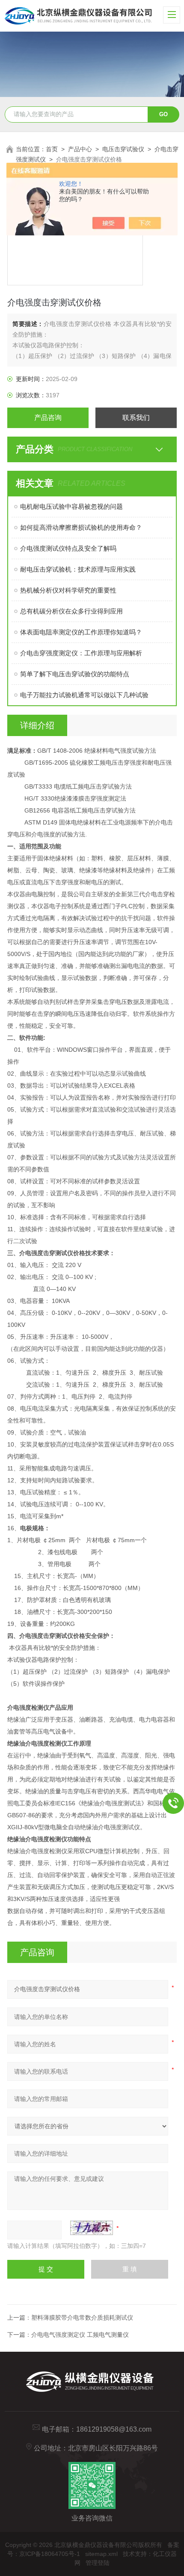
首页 (52, 149)
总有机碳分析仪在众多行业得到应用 (71, 611)
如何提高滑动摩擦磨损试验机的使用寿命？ (81, 527)
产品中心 (80, 149)
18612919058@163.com (114, 2429)
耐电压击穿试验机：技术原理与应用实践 (78, 569)
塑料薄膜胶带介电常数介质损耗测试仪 (82, 2318)
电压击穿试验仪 (123, 149)
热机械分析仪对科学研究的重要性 (68, 590)
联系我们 (136, 418)
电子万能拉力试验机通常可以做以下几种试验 (84, 695)
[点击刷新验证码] (92, 2228)
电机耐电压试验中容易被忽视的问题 (71, 506)
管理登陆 (98, 2563)
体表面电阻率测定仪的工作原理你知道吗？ (81, 632)
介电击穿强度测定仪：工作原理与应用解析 (81, 653)
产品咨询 (48, 418)
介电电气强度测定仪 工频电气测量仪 (80, 2335)
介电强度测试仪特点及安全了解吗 (68, 548)
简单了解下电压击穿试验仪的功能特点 (75, 674)
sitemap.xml (101, 2554)
